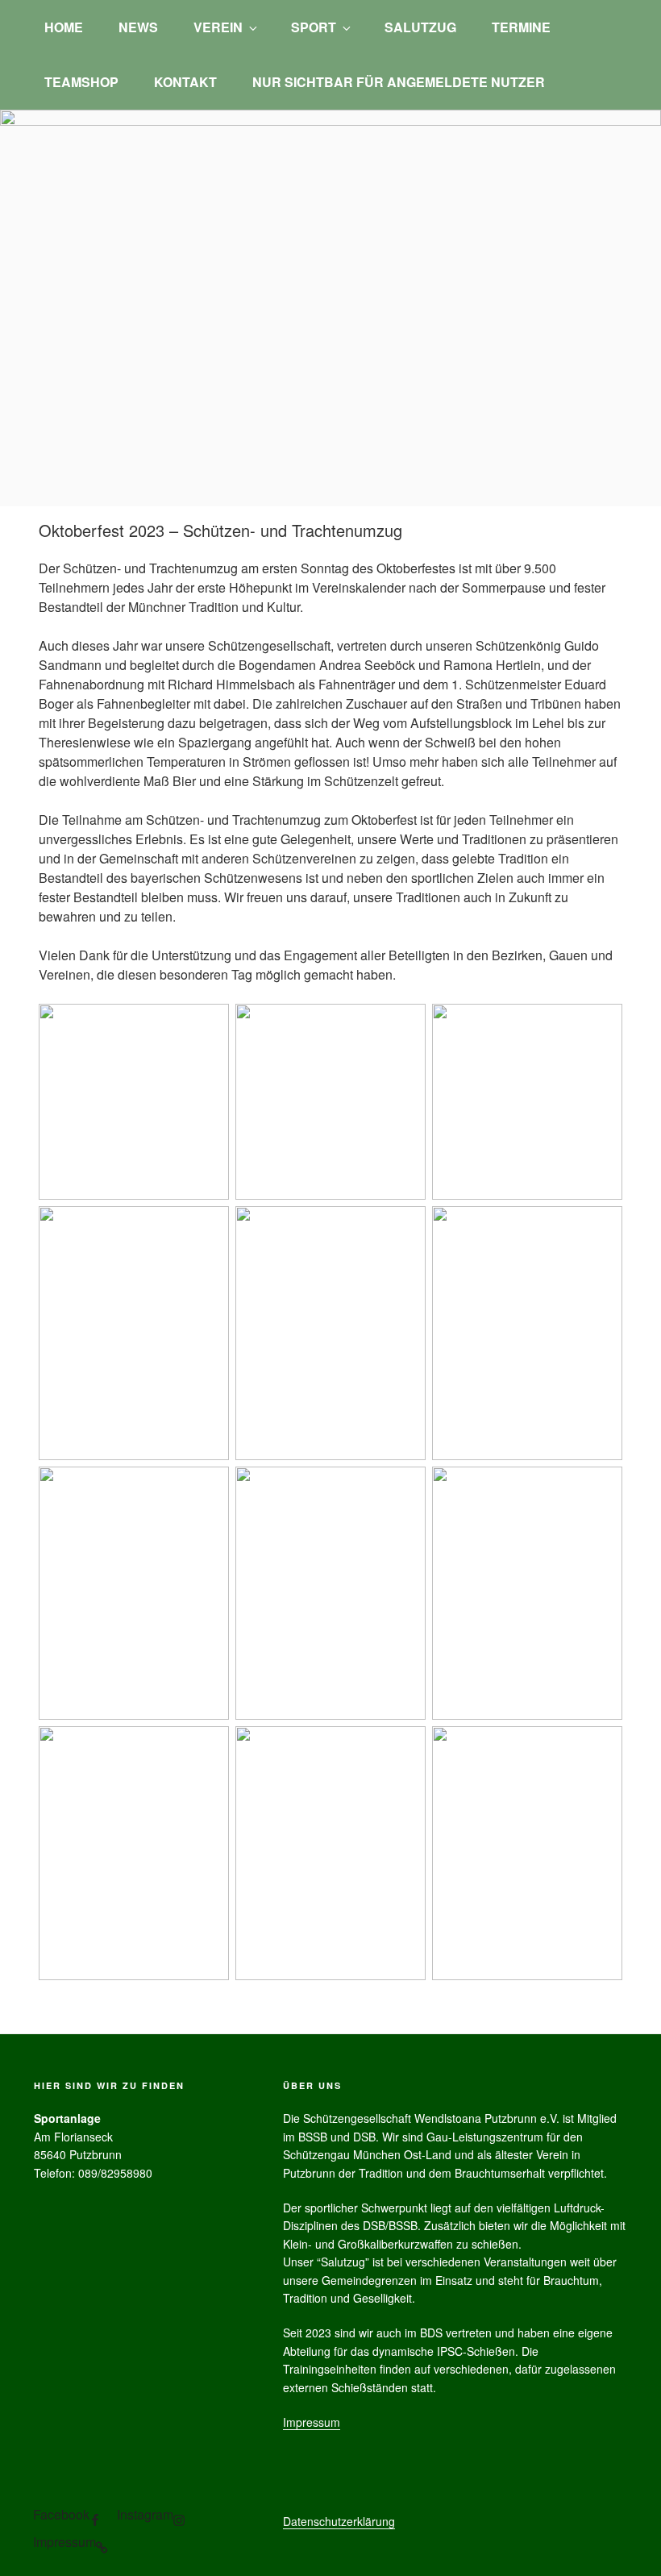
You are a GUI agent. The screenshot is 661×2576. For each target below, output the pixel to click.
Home (64, 27)
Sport (314, 27)
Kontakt (185, 82)
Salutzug (420, 27)
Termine (521, 27)
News (138, 27)
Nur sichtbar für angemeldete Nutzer (399, 82)
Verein (218, 27)
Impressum (312, 2422)
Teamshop (81, 82)
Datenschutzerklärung (339, 2521)
